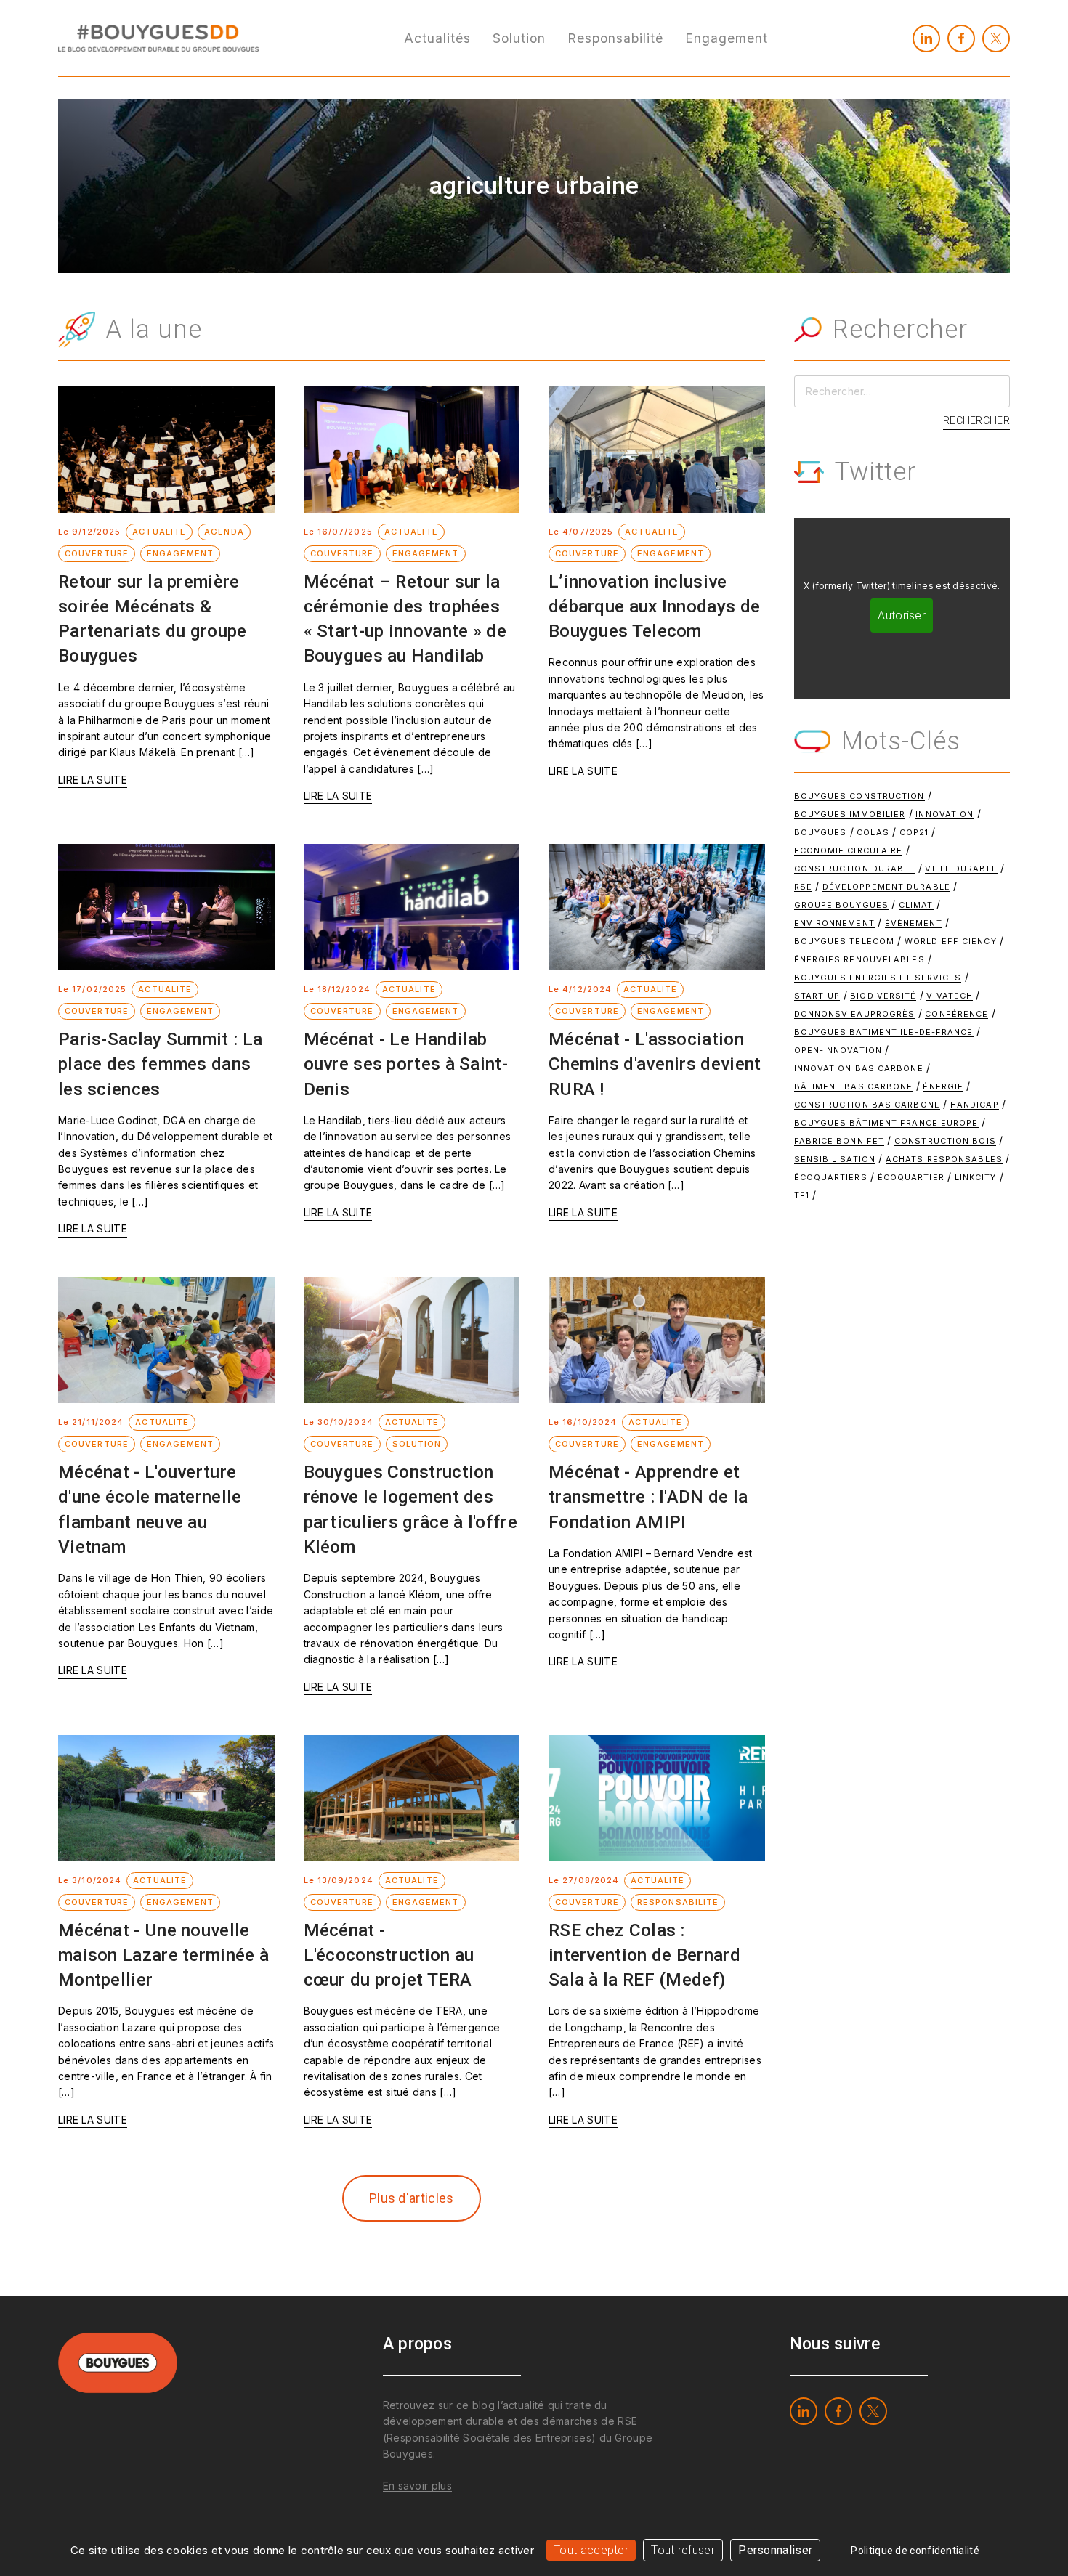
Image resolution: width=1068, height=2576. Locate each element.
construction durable (855, 869)
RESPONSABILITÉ (678, 1902)
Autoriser (902, 615)
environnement (834, 923)
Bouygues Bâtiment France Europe (886, 1123)
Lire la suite (93, 780)
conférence (956, 1014)
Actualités (437, 38)
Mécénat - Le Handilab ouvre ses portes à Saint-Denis (406, 1064)
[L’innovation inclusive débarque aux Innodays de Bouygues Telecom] (657, 450)
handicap (975, 1105)
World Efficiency (951, 941)
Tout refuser (683, 2550)
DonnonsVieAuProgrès (855, 1014)
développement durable (886, 887)
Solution (519, 38)
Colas (873, 832)
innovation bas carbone (859, 1068)
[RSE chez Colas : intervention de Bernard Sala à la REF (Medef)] (657, 1798)
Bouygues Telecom (845, 941)
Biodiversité (883, 996)
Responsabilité (615, 38)
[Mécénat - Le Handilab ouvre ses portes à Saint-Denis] (412, 907)
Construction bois (945, 1141)
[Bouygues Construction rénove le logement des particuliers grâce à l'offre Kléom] (412, 1341)
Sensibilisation (835, 1159)
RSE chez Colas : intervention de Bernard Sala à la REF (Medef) (644, 1955)
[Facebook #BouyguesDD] (961, 38)
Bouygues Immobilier (850, 814)
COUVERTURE (97, 553)
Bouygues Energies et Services (878, 978)
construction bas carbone (867, 1105)
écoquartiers (831, 1177)
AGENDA (224, 532)
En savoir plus (417, 2486)
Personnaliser (775, 2550)
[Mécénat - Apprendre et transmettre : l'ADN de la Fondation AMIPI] (657, 1341)
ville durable (961, 869)
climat (916, 905)
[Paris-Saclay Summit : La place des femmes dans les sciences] (166, 907)
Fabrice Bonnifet (840, 1141)
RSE (803, 887)
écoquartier (911, 1177)
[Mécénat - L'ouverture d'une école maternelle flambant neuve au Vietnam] (166, 1341)
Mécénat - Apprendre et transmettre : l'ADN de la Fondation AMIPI (648, 1497)
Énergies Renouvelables (859, 959)
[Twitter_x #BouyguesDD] (996, 38)
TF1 (802, 1195)
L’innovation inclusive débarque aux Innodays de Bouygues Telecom (654, 606)
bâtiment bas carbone (854, 1086)
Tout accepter (591, 2550)
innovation (944, 814)
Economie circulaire (849, 850)
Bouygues (821, 832)
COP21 (914, 832)
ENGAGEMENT (180, 553)
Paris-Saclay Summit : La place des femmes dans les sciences (160, 1064)
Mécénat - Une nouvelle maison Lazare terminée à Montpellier (163, 1955)
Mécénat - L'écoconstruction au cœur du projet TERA (389, 1955)
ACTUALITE (159, 532)
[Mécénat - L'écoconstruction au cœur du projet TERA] (412, 1798)
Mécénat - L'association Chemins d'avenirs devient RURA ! (655, 1064)
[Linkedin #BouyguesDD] (926, 38)
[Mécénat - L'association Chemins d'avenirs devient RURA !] (657, 907)
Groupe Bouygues (842, 905)
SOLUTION (417, 1444)
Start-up (817, 996)
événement (914, 923)
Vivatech (950, 996)
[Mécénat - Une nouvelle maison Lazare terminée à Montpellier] (166, 1798)
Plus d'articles (412, 2198)
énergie (943, 1086)
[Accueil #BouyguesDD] (158, 37)
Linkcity (976, 1177)
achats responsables (944, 1159)
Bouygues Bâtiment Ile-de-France (884, 1032)
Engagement (727, 38)
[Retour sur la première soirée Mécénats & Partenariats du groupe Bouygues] (166, 450)
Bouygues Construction (859, 796)
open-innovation (838, 1050)
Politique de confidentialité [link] (915, 2551)
